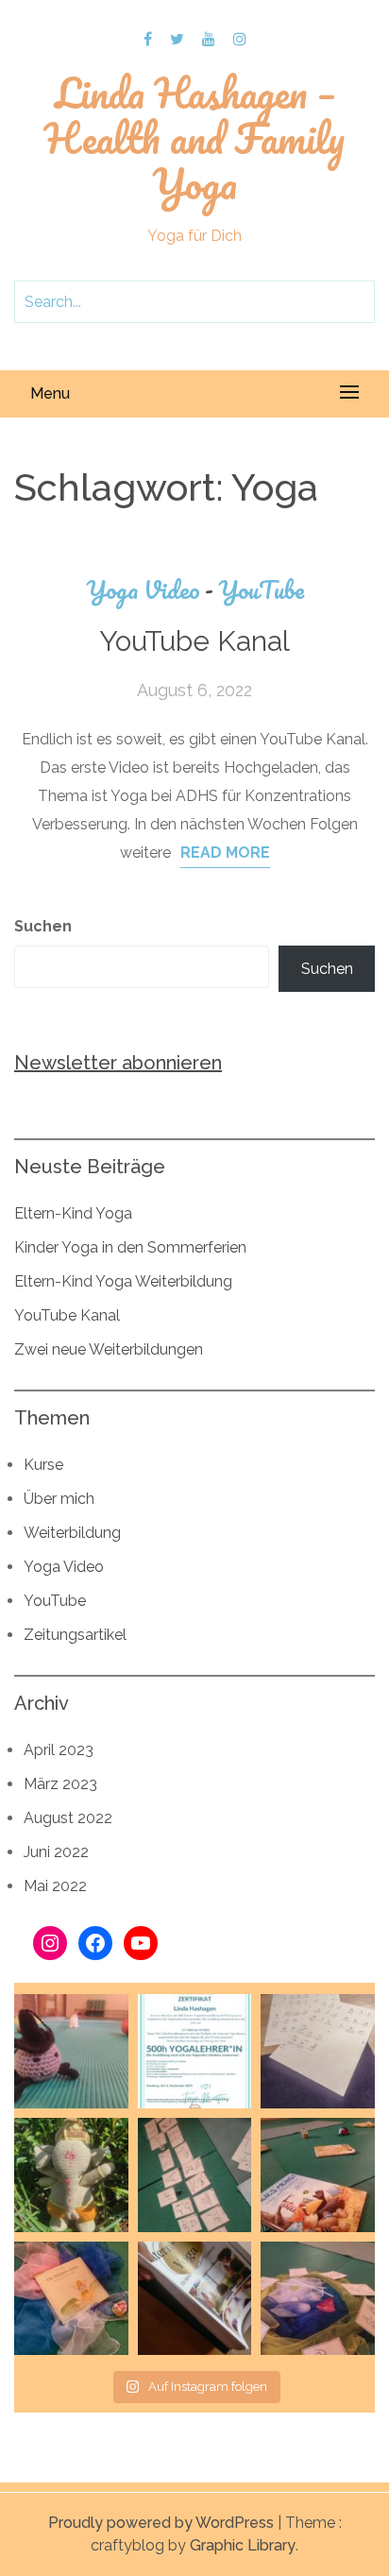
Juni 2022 (56, 1852)
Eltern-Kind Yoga (73, 1213)
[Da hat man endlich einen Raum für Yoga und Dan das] (318, 2299)
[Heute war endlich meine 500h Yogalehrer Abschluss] (318, 2051)
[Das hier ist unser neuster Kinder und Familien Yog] (71, 2175)
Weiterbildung (72, 1533)
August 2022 (68, 1818)
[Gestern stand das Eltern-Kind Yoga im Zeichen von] (71, 2051)
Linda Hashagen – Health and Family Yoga (194, 138)
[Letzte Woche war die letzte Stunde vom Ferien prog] (195, 2175)
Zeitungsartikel (75, 1635)
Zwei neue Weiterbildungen (109, 1349)
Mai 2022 (55, 1886)
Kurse (43, 1465)
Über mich (59, 1499)
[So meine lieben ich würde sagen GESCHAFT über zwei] (195, 2051)
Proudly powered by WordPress (161, 2523)
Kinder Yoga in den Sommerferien (130, 1247)
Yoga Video (150, 590)
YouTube (261, 590)
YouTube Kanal (194, 641)
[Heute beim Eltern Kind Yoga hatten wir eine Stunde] (318, 2175)
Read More (225, 853)
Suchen (43, 926)
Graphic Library (243, 2545)
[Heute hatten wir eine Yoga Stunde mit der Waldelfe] (71, 2299)
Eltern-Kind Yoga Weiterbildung (123, 1281)
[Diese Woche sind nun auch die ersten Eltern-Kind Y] (195, 2299)
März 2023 (60, 1784)
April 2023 (59, 1750)
